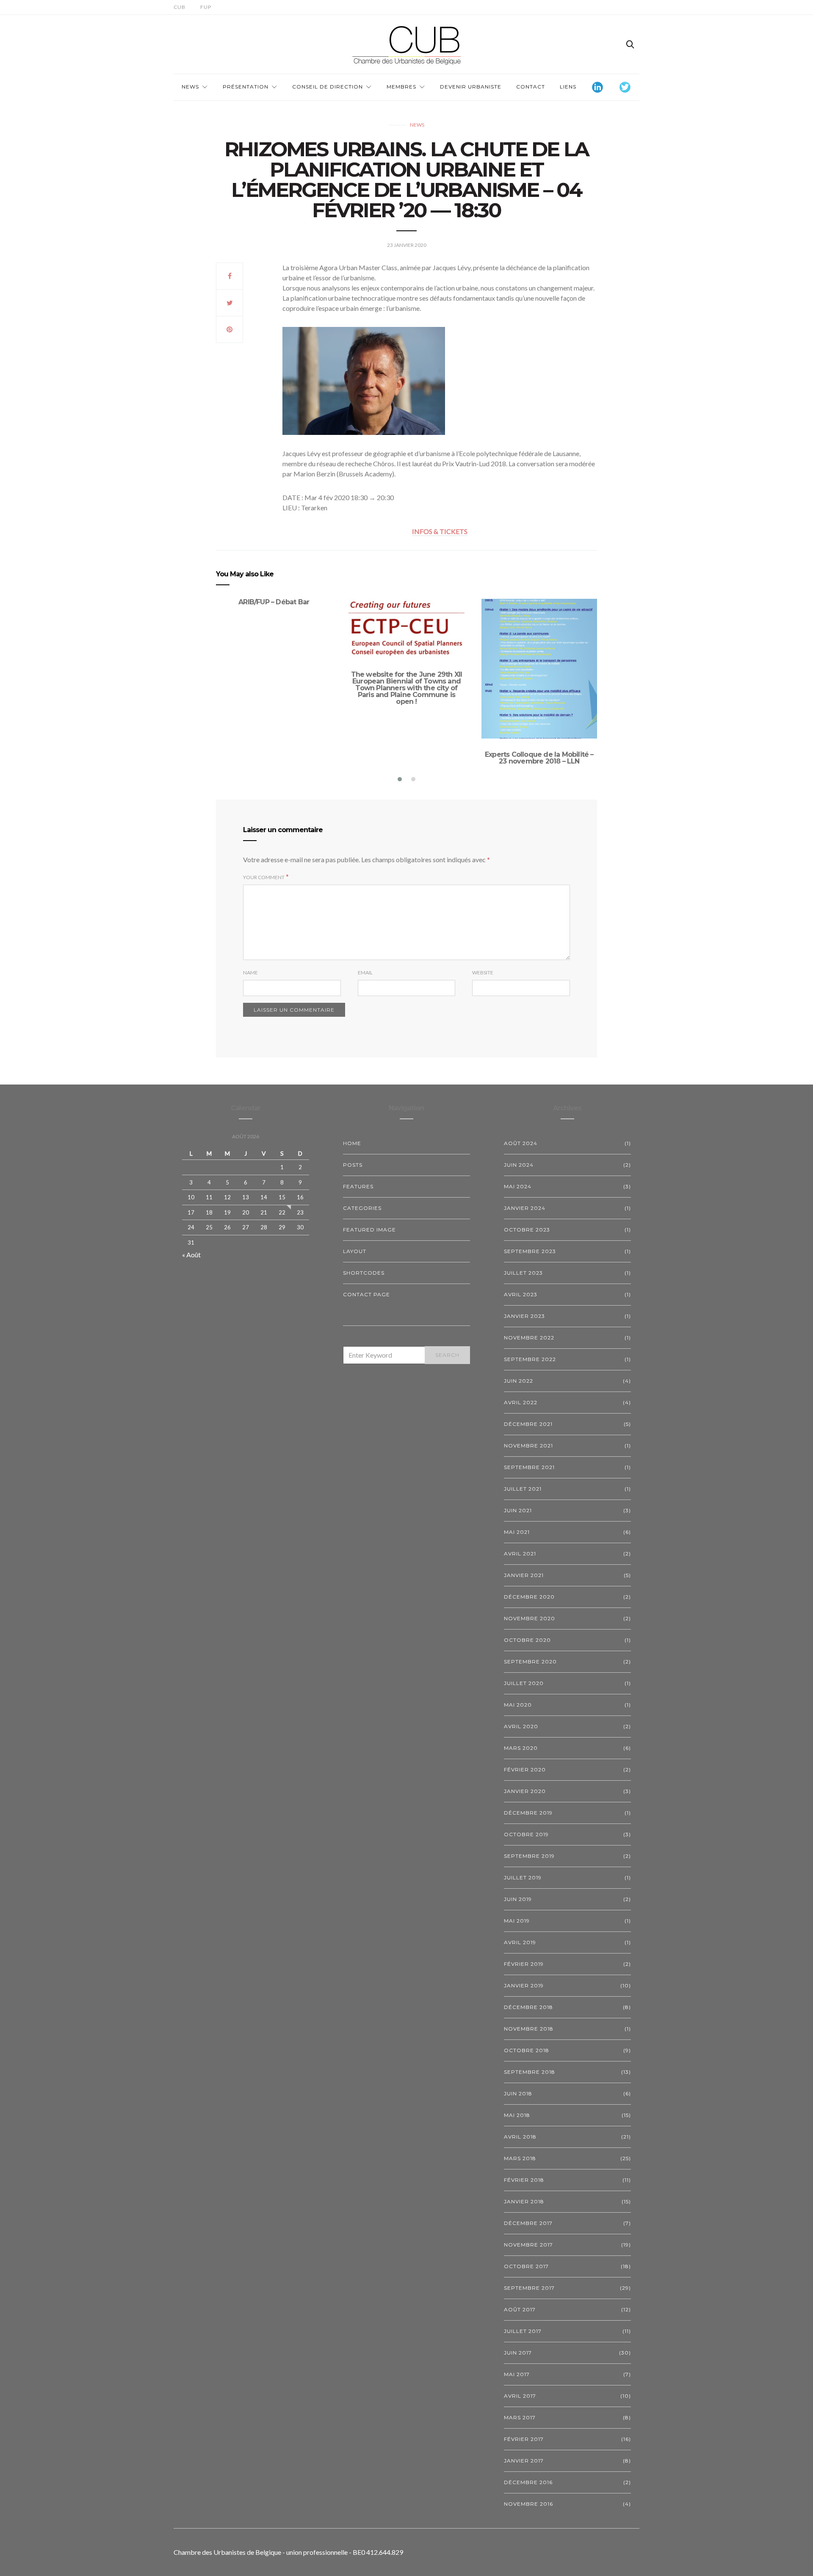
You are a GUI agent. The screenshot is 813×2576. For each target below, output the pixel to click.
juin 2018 (518, 2093)
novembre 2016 (528, 2504)
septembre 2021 (529, 1467)
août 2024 (521, 1143)
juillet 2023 (523, 1273)
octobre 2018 (527, 2050)
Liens (568, 87)
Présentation (246, 87)
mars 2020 (521, 1748)
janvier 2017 (524, 2461)
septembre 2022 (530, 1359)
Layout (355, 1251)
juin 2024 (519, 1165)
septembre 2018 (530, 2072)
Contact (531, 87)
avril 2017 (520, 2396)
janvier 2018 (524, 2201)
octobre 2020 (527, 1640)
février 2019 (524, 1964)
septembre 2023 (530, 1251)
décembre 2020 (529, 1597)
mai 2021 (517, 1532)
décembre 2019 (528, 1813)
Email (365, 973)
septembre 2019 (529, 1856)
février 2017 (524, 2439)
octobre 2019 (526, 1834)
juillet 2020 (524, 1683)
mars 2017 (520, 2417)
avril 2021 (520, 1554)
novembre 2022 (529, 1338)
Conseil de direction (328, 87)
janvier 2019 (524, 1985)
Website (483, 973)
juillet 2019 (523, 1877)
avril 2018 (520, 2137)
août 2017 (520, 2309)
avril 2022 (521, 1402)
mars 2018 (520, 2158)
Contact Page (366, 1294)
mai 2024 (518, 1186)
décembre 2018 (528, 2007)
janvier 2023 (524, 1316)
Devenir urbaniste (471, 87)
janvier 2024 (525, 1208)
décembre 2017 (528, 2223)
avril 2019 (520, 1942)
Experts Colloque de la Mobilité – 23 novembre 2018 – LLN (539, 758)
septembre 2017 (529, 2288)
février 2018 (524, 2180)
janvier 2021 (524, 1575)
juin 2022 (518, 1381)
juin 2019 (518, 1899)
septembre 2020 (530, 1662)
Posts (353, 1165)
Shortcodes (364, 1273)
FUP (206, 7)
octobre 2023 (527, 1230)
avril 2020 (521, 1726)
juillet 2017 (523, 2331)
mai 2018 (517, 2115)
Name (250, 973)
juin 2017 (518, 2353)
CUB (180, 7)
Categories (362, 1208)
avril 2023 (521, 1294)
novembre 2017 (528, 2245)
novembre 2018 (529, 2029)
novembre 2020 (530, 1618)
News (190, 87)
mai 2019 (517, 1921)
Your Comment (264, 877)
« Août (191, 1255)
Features (358, 1186)
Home (352, 1143)
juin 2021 (518, 1510)
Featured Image (369, 1230)
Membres (401, 87)
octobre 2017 (526, 2266)
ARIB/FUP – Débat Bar (274, 602)
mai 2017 (517, 2374)
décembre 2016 (528, 2482)
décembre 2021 (528, 1424)
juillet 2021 (523, 1489)
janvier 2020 (525, 1791)
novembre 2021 (528, 1446)
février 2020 (525, 1769)
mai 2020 (518, 1705)
